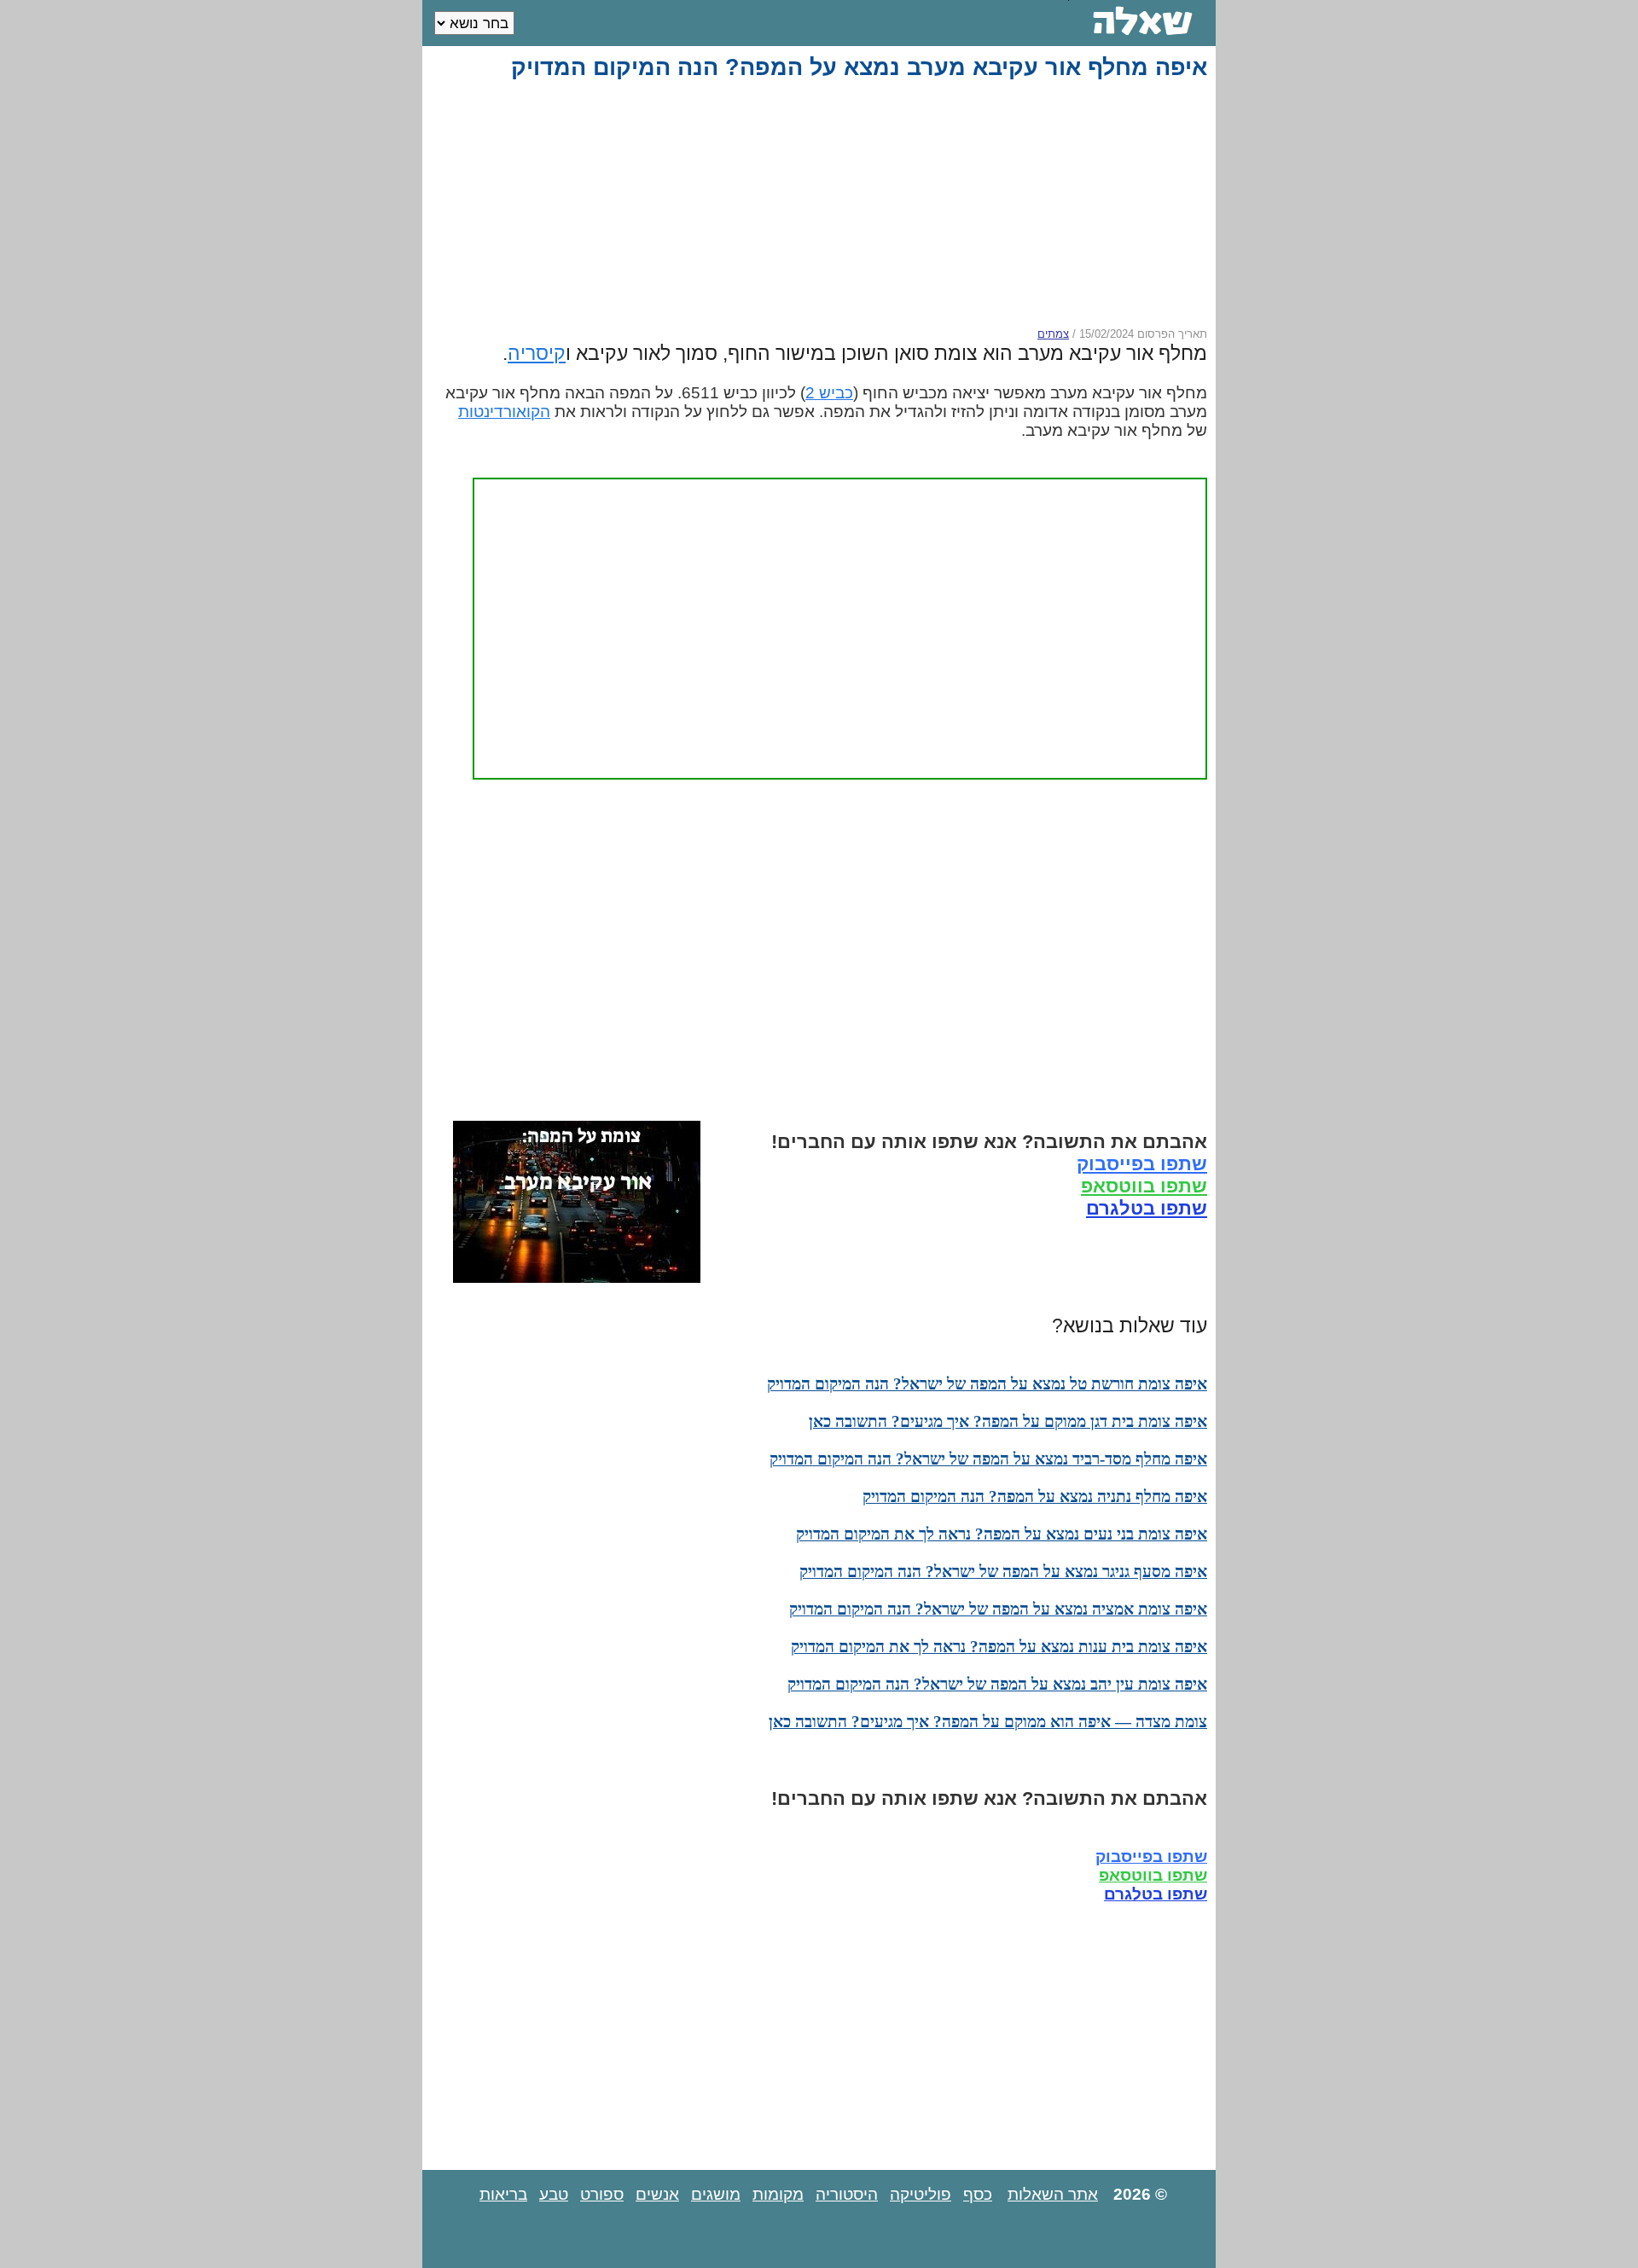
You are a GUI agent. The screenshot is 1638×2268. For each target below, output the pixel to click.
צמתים (1053, 334)
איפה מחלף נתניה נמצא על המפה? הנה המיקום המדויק (1035, 1497)
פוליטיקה (921, 2194)
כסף (978, 2194)
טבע (554, 2194)
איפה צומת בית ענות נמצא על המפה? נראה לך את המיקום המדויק (999, 1647)
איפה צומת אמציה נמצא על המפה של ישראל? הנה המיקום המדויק (998, 1609)
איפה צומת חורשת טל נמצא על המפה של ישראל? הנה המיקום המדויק (987, 1384)
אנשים (657, 2194)
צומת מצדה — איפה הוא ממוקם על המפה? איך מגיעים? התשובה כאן (988, 1722)
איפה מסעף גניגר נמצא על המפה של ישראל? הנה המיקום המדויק (1003, 1572)
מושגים (716, 2194)
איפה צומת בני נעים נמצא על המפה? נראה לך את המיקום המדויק (1002, 1534)
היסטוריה (847, 2194)
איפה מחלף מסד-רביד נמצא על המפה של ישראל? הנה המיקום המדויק (988, 1459)
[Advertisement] (822, 204)
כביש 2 (829, 393)
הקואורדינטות (504, 412)
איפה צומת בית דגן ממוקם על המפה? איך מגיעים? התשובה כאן (1008, 1421)
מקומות (778, 2194)
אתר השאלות (1053, 2194)
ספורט (602, 2194)
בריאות (503, 2194)
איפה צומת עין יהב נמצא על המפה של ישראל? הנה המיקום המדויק (997, 1684)
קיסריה (537, 353)
